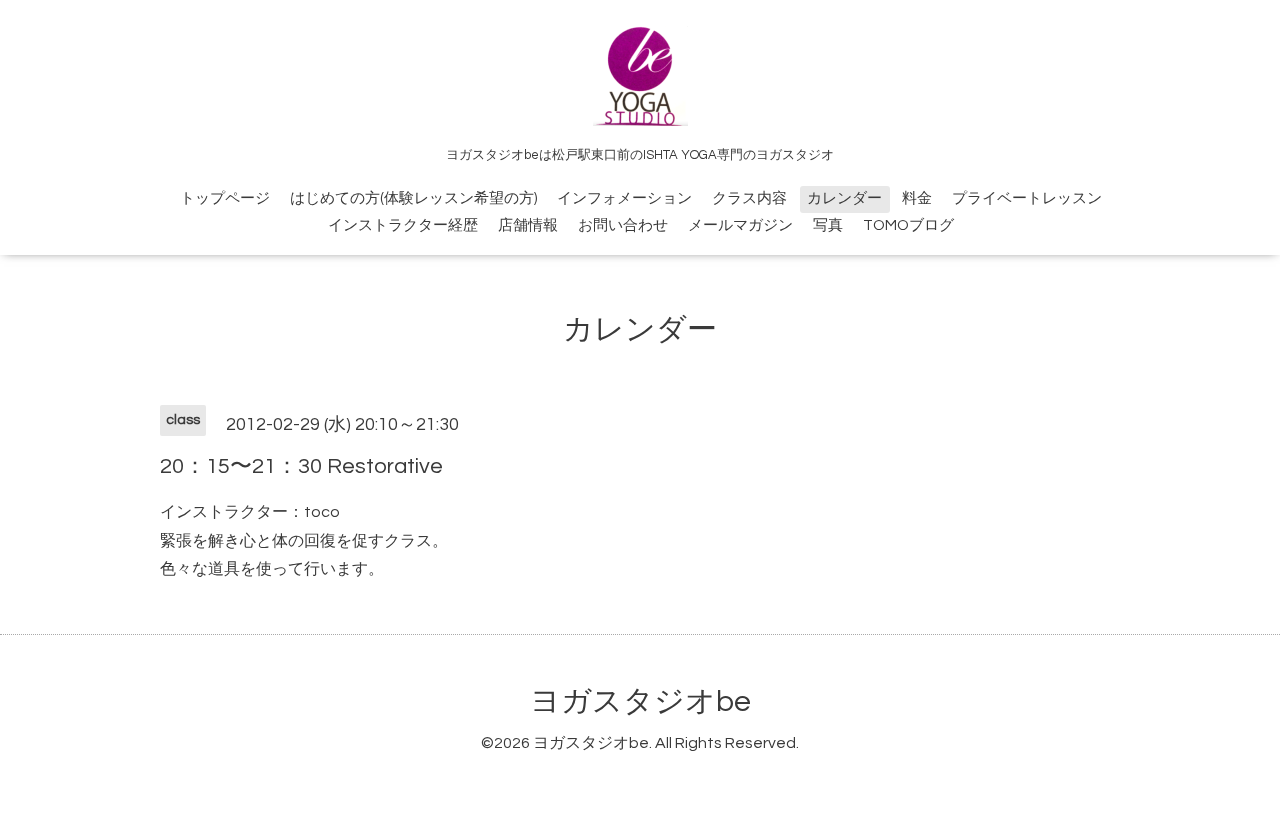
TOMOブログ (908, 225)
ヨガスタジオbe (640, 701)
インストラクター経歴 (403, 225)
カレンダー (844, 198)
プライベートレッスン (1027, 198)
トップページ (225, 198)
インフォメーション (624, 198)
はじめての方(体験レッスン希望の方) (413, 198)
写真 (828, 225)
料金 (917, 198)
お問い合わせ (623, 225)
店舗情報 (528, 225)
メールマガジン (740, 225)
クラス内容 (749, 198)
